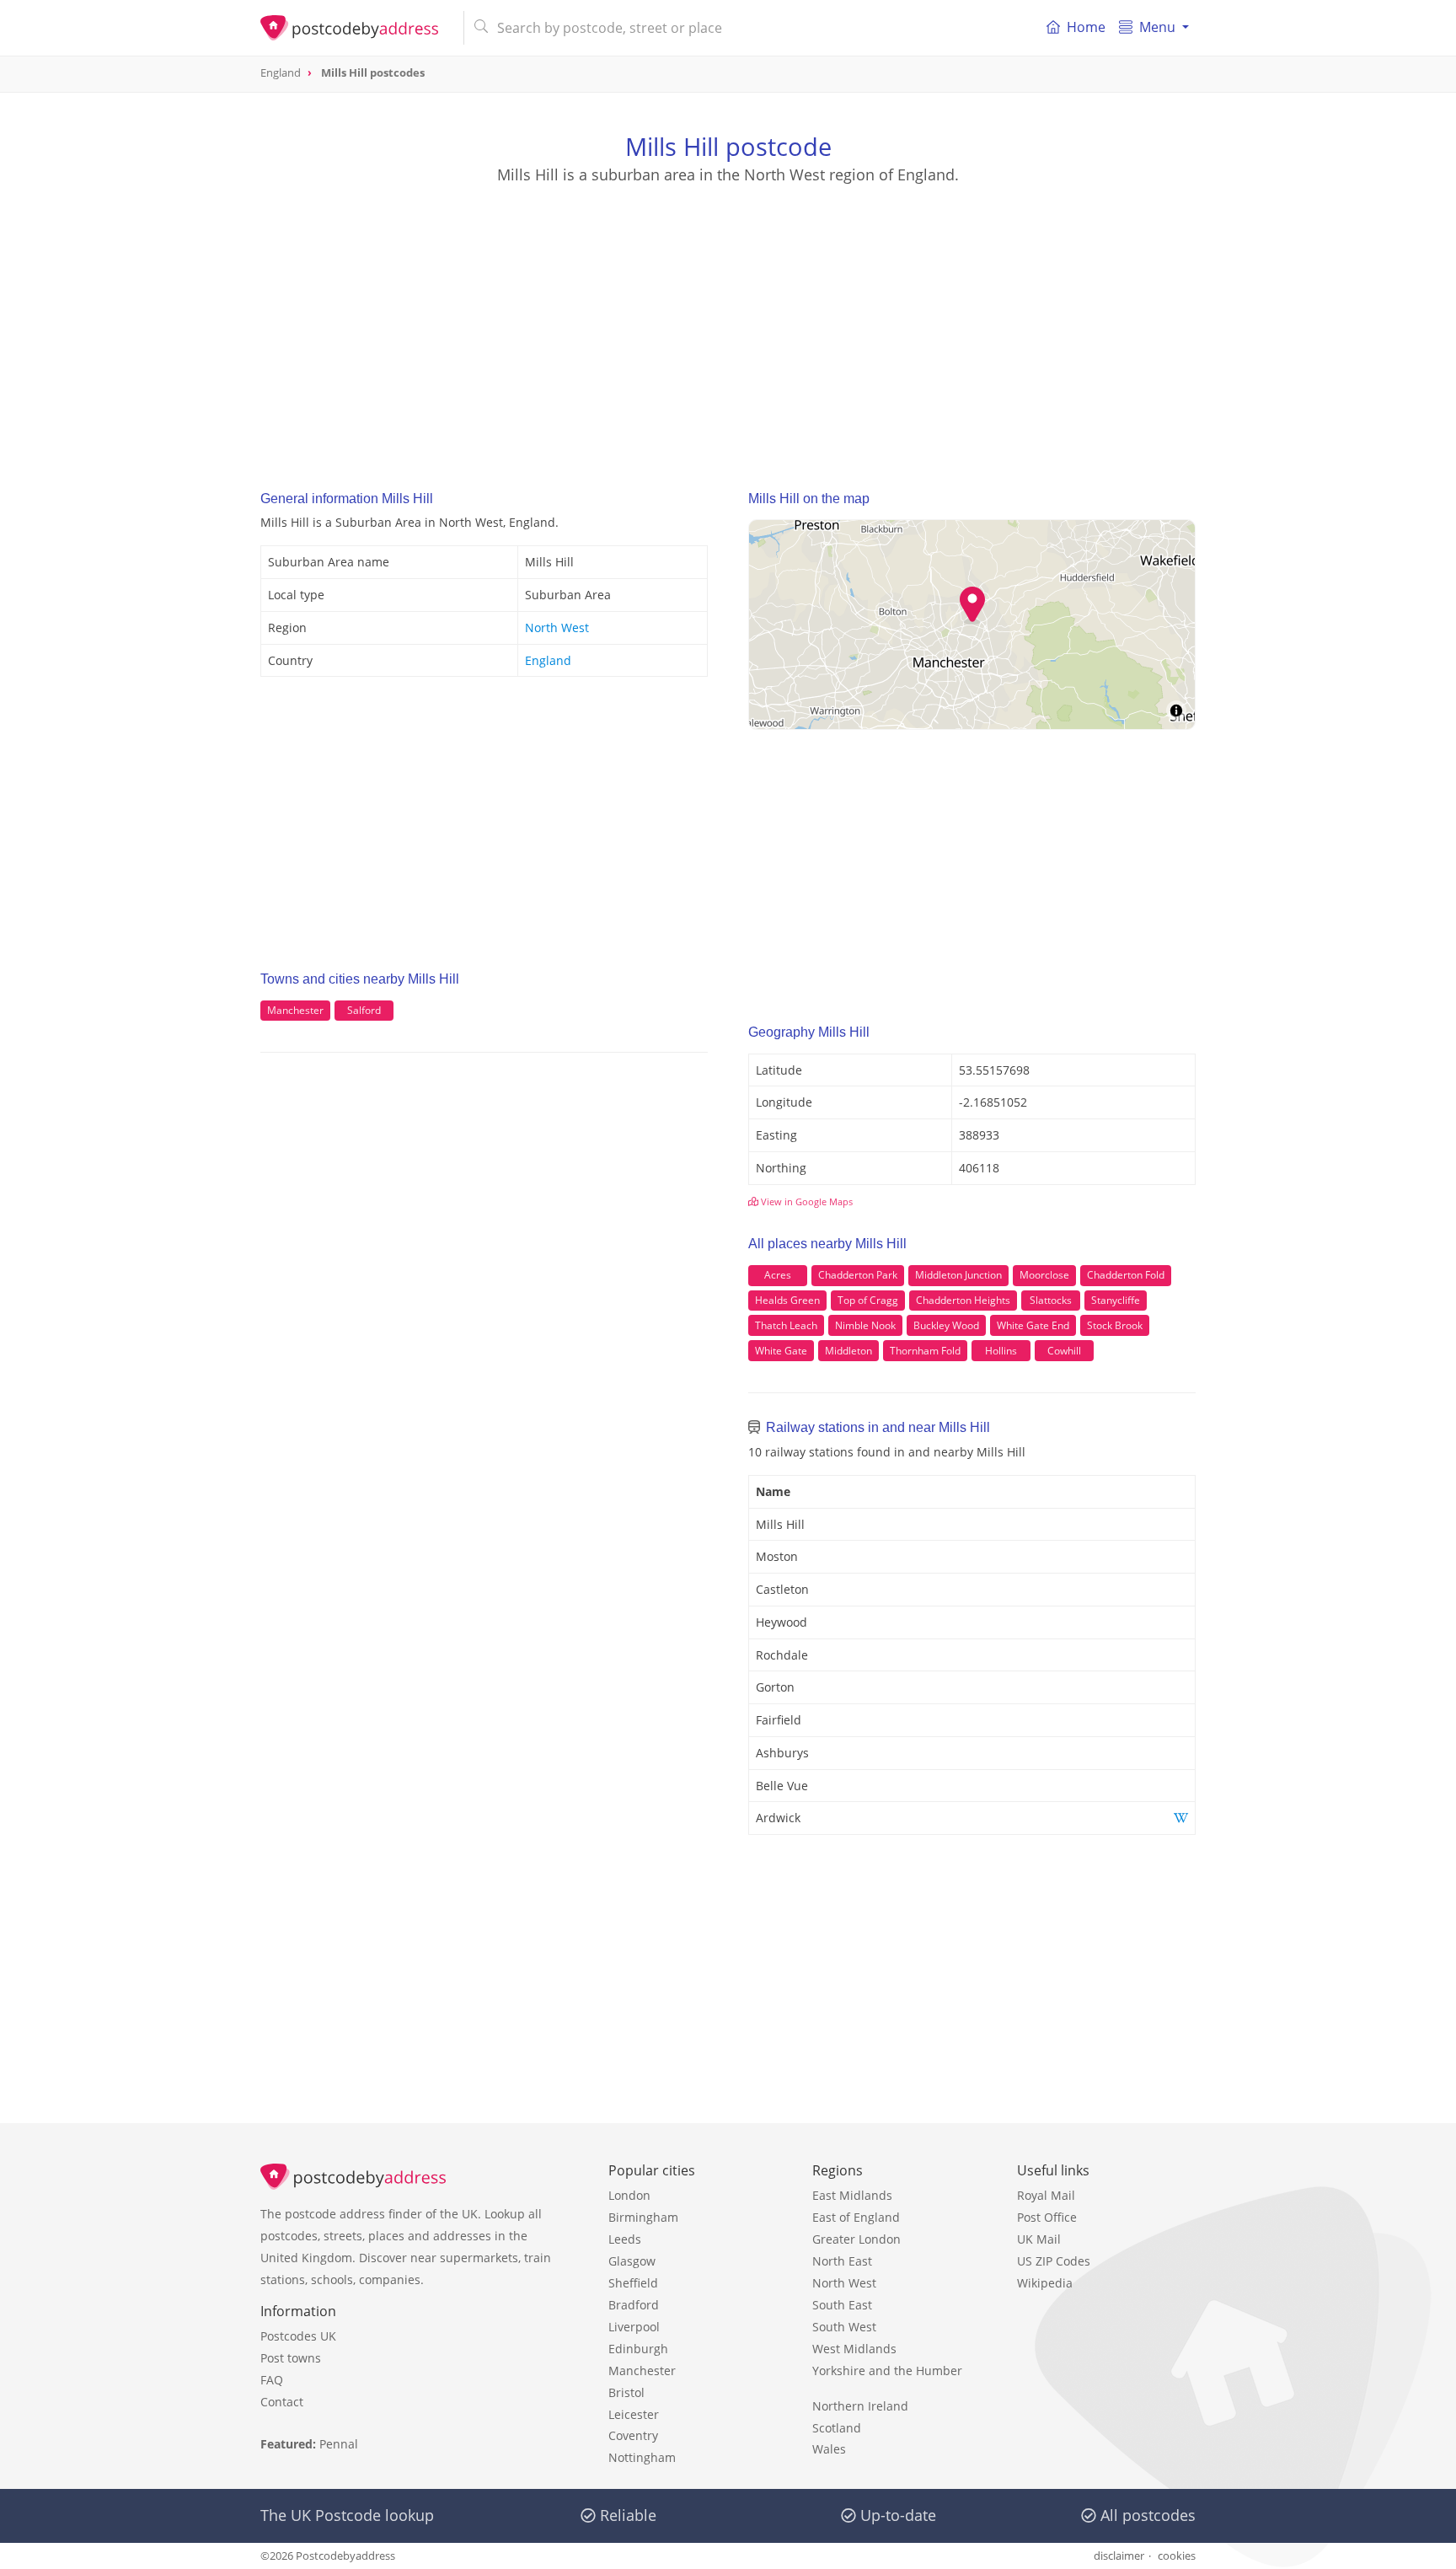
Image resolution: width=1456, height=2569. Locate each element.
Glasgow (632, 2261)
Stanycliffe (1116, 1300)
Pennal (339, 2444)
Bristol (626, 2392)
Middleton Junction (958, 1275)
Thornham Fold (925, 1351)
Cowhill (1064, 1351)
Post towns (291, 2358)
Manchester (295, 1010)
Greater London (856, 2239)
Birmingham (643, 2217)
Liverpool (634, 2327)
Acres (778, 1275)
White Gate (781, 1351)
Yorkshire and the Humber (887, 2371)
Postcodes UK (298, 2336)
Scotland (837, 2428)
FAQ (272, 2380)
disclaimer (1119, 2556)
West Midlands (854, 2349)
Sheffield (633, 2283)
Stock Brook (1115, 1325)
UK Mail (1039, 2239)
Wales (829, 2449)
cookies (1177, 2556)
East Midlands (852, 2195)
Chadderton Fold (1126, 1275)
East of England (856, 2217)
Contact (282, 2402)
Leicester (634, 2414)
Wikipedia (1045, 2283)
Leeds (625, 2239)
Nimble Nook (865, 1325)
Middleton (848, 1351)
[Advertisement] (728, 321)
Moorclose (1044, 1275)
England (548, 660)
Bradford (634, 2305)
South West (844, 2327)
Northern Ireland (860, 2406)
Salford (364, 1010)
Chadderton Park (858, 1275)
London (629, 2195)
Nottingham (642, 2457)
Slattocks (1051, 1300)
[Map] (972, 625)
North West (557, 628)
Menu (1157, 27)
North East (842, 2261)
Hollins (1001, 1351)
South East (842, 2305)
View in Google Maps (806, 1201)
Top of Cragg (868, 1300)
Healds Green (787, 1300)
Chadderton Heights (963, 1300)
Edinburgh (638, 2349)
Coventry (633, 2435)
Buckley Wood (946, 1325)
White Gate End (1033, 1325)
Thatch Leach (786, 1325)
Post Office (1047, 2217)
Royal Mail (1046, 2195)
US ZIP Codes (1054, 2261)
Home (1086, 27)
